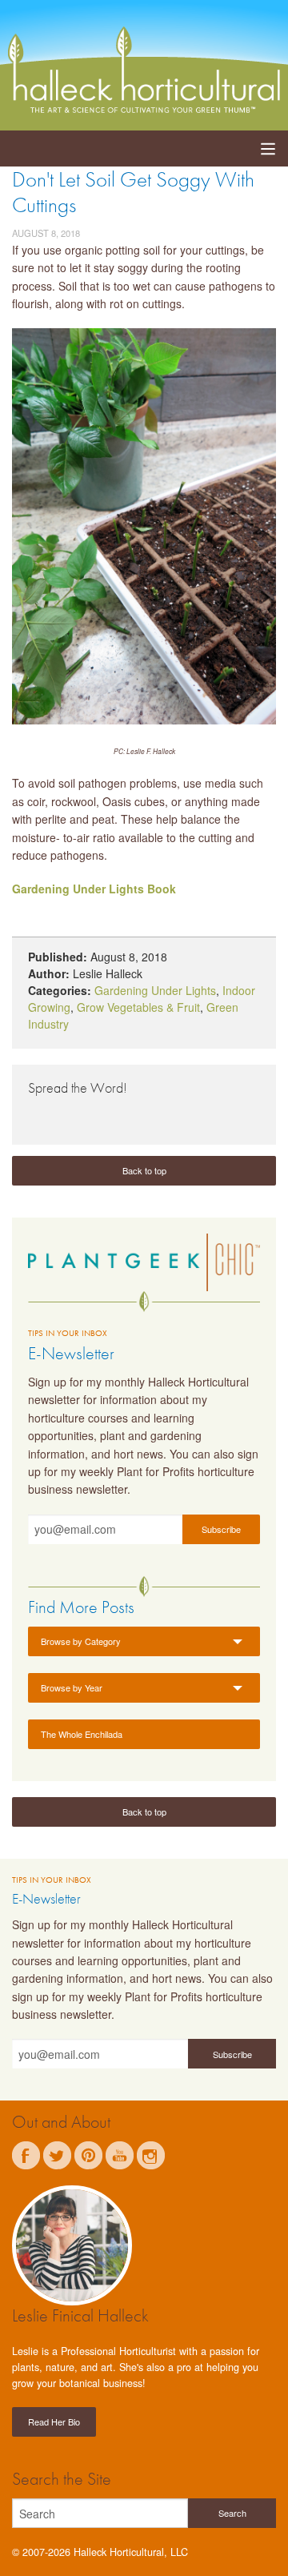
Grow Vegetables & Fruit (138, 1007)
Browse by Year (72, 1687)
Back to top (144, 1170)
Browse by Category (81, 1641)
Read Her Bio (54, 2422)
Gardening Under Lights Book (94, 889)
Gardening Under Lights (155, 990)
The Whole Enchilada (82, 1734)
